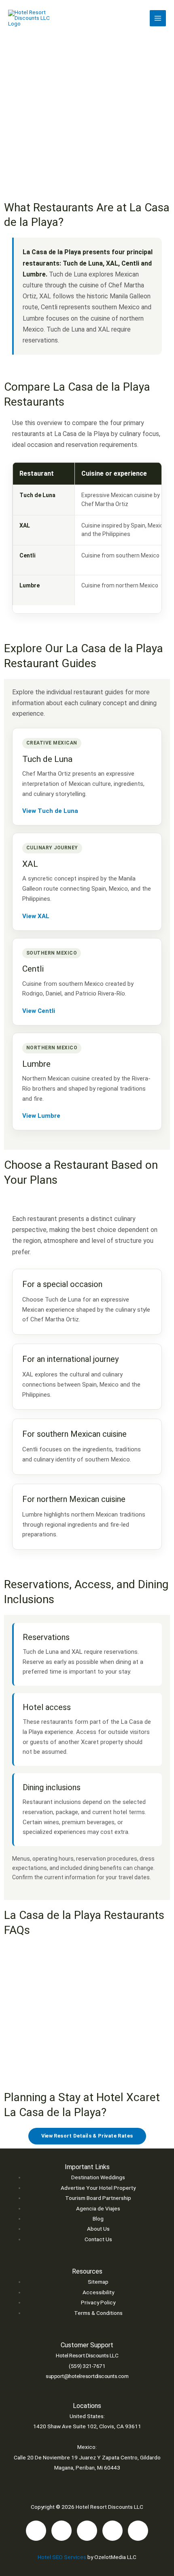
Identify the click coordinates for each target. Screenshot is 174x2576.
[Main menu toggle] (158, 18)
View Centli (39, 1011)
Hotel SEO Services (62, 2557)
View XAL (36, 916)
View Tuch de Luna (50, 811)
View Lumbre (41, 1116)
